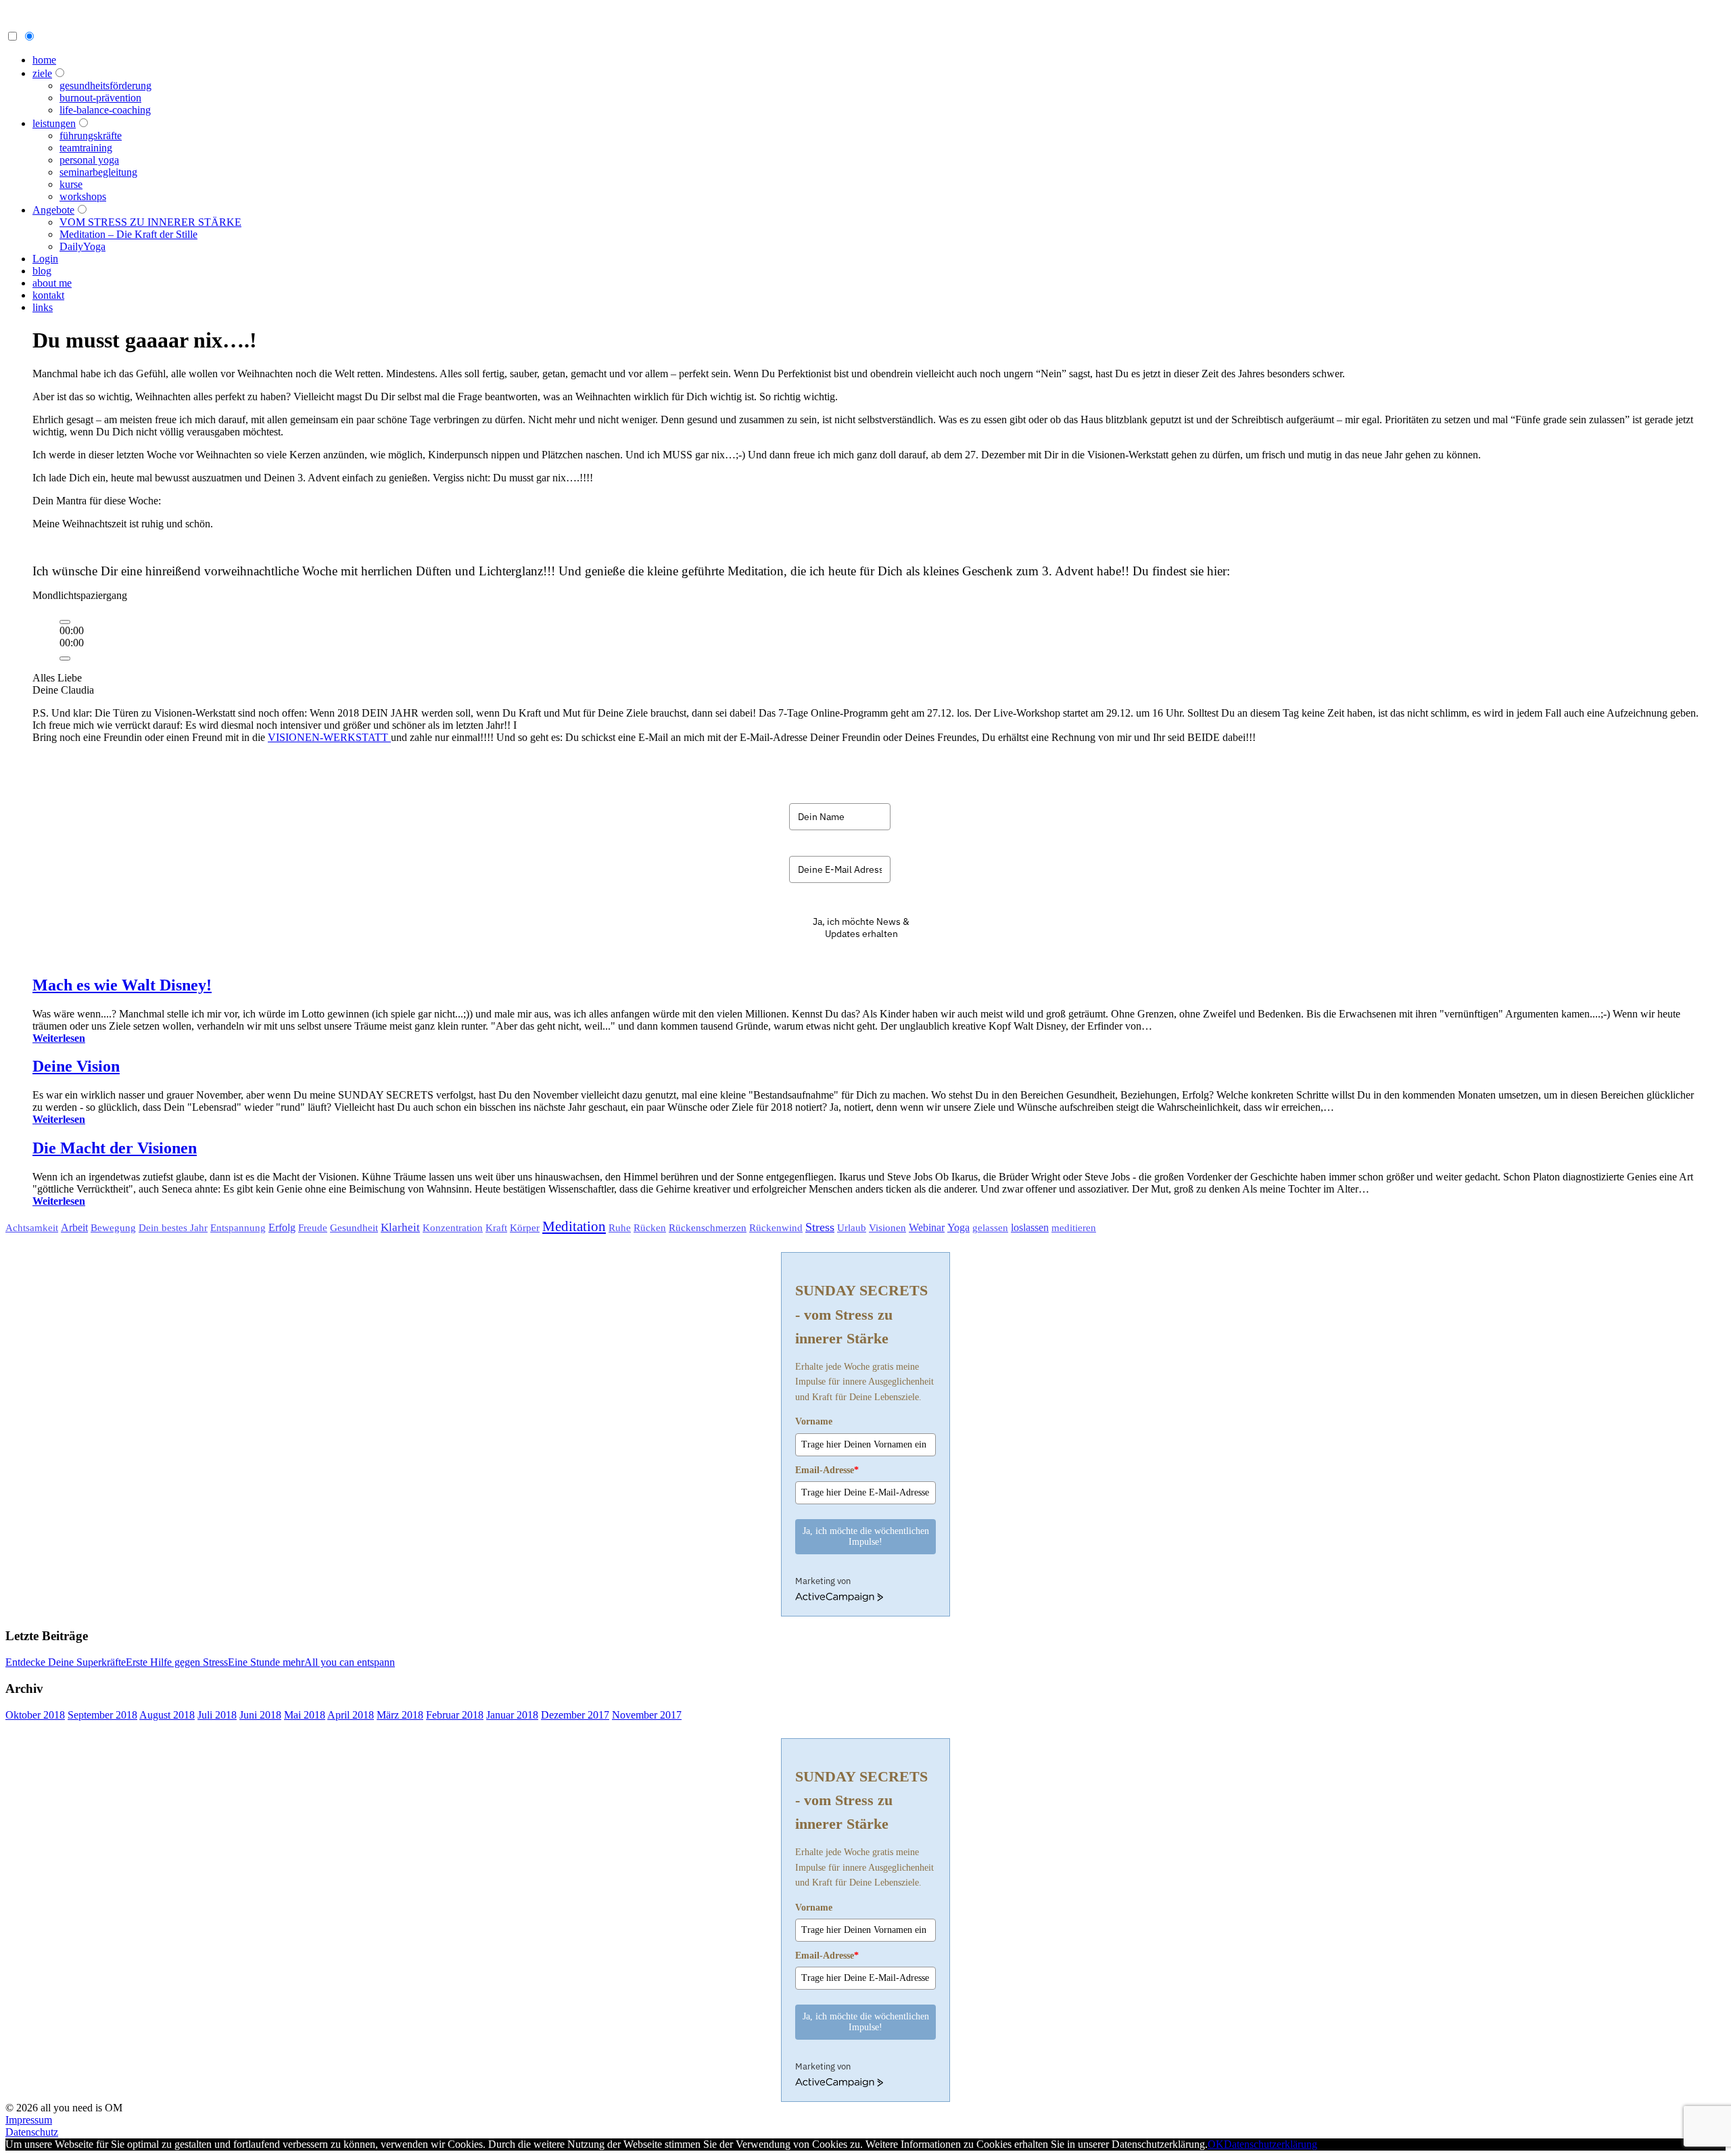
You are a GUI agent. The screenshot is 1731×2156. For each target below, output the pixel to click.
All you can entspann (350, 1662)
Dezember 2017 (575, 1715)
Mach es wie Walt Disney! (122, 985)
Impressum (29, 2120)
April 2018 (351, 1715)
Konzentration (453, 1228)
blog (42, 271)
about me (52, 283)
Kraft (496, 1228)
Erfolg (282, 1227)
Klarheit (400, 1227)
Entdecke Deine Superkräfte (66, 1662)
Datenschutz (32, 2132)
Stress (820, 1227)
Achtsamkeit (32, 1228)
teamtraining (86, 148)
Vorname (814, 1421)
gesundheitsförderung (105, 86)
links (43, 307)
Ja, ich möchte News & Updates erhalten (861, 928)
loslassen (1030, 1227)
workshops (83, 196)
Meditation (574, 1226)
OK (1216, 2144)
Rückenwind (776, 1228)
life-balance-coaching (105, 110)
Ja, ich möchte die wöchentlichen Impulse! (866, 1536)
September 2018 (102, 1715)
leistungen (54, 123)
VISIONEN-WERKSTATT (329, 737)
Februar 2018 (455, 1715)
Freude (313, 1228)
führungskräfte (91, 136)
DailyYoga (82, 246)
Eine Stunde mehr (266, 1662)
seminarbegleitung (98, 172)
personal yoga (89, 160)
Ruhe (620, 1228)
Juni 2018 (260, 1715)
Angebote (53, 210)
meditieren (1074, 1228)
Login (45, 259)
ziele (42, 73)
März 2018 (400, 1715)
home (44, 60)
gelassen (990, 1228)
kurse (71, 184)
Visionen (887, 1227)
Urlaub (852, 1228)
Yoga (958, 1227)
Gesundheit (354, 1227)
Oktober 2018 (35, 1715)
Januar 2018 (512, 1715)
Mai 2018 (305, 1715)
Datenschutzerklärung (1271, 2144)
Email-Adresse (827, 1470)
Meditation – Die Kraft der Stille (128, 234)
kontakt (48, 295)
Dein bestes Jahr (173, 1228)
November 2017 (647, 1715)
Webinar (927, 1227)
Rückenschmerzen (708, 1227)
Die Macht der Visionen (115, 1148)
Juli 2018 (217, 1715)
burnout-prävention (100, 98)
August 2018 (167, 1715)
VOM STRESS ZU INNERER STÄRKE (150, 222)
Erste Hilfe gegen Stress (177, 1662)
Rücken (650, 1228)
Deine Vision (76, 1066)
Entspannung (238, 1228)
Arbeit (74, 1227)
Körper (525, 1227)
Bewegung (113, 1227)
